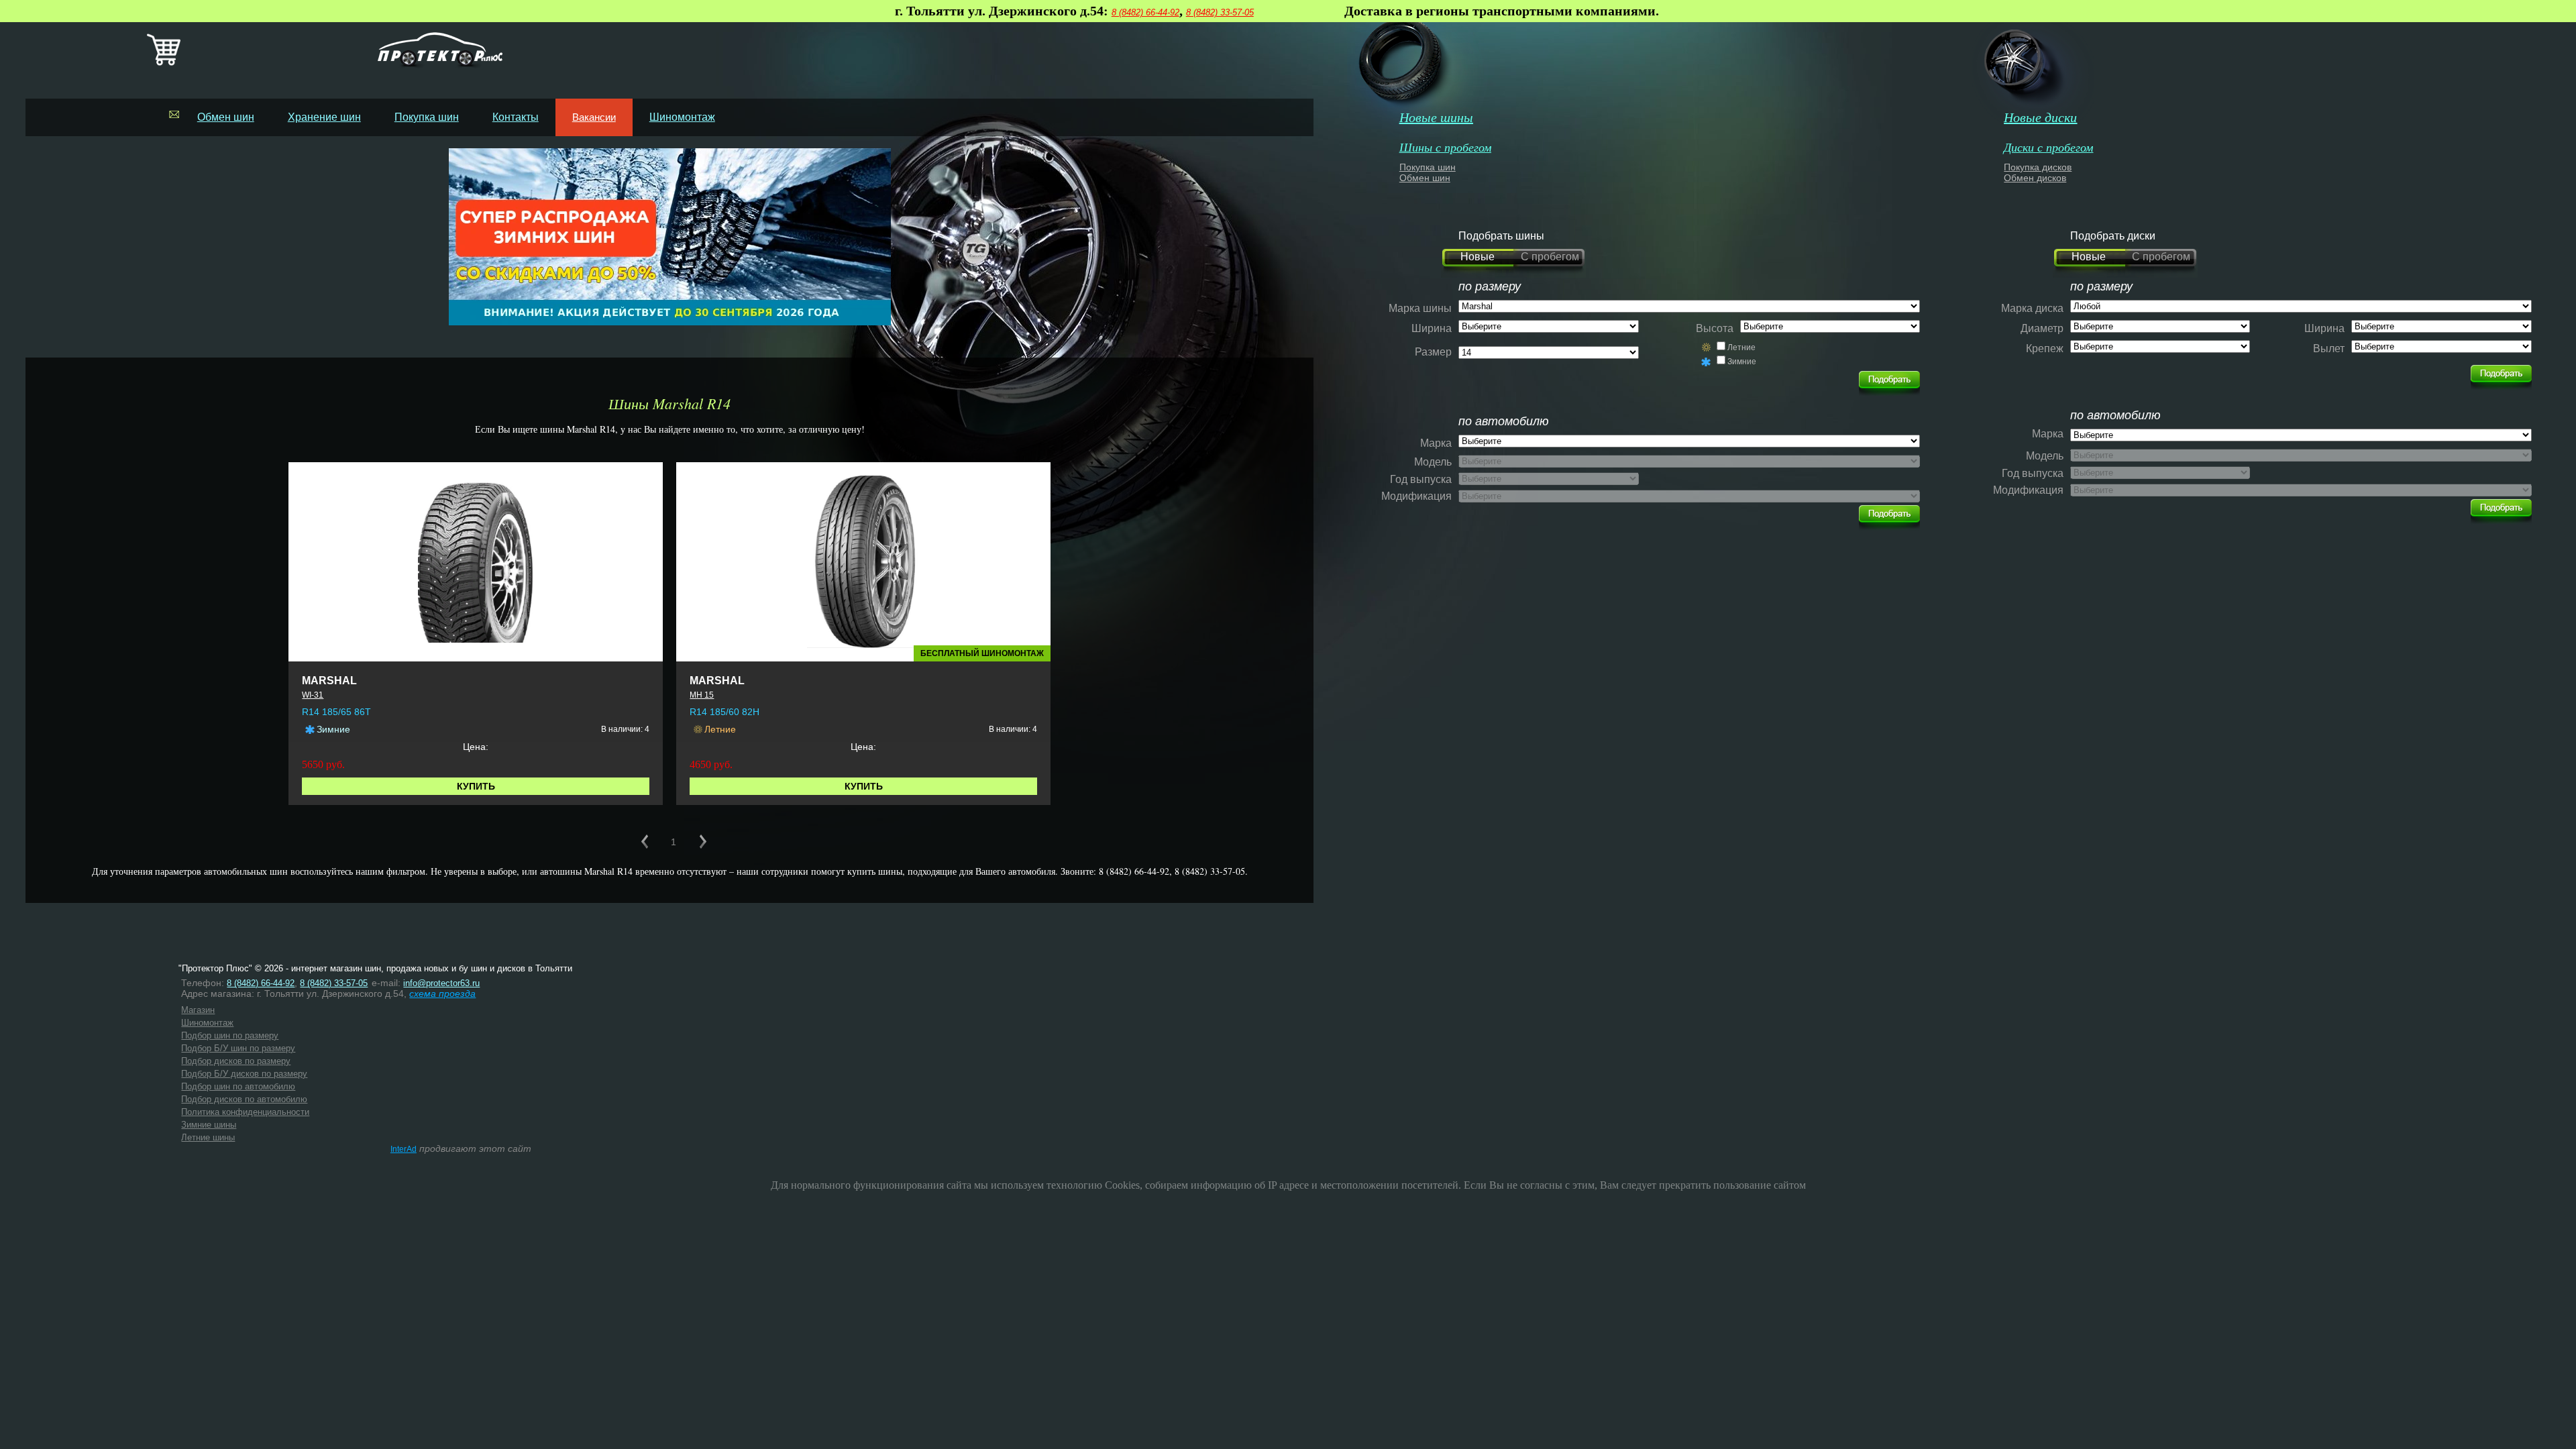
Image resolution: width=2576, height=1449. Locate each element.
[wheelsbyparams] (2501, 374)
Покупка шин (427, 117)
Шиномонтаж (682, 117)
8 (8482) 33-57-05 (1220, 12)
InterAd (404, 1149)
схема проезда (442, 994)
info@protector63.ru (441, 983)
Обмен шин (226, 117)
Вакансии (594, 117)
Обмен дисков (2035, 178)
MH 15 (702, 695)
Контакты (516, 117)
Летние (1741, 347)
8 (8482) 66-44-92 (1145, 12)
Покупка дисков (2038, 167)
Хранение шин (324, 117)
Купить (476, 786)
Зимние (1742, 362)
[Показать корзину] (164, 63)
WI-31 (313, 695)
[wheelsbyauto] (1889, 380)
